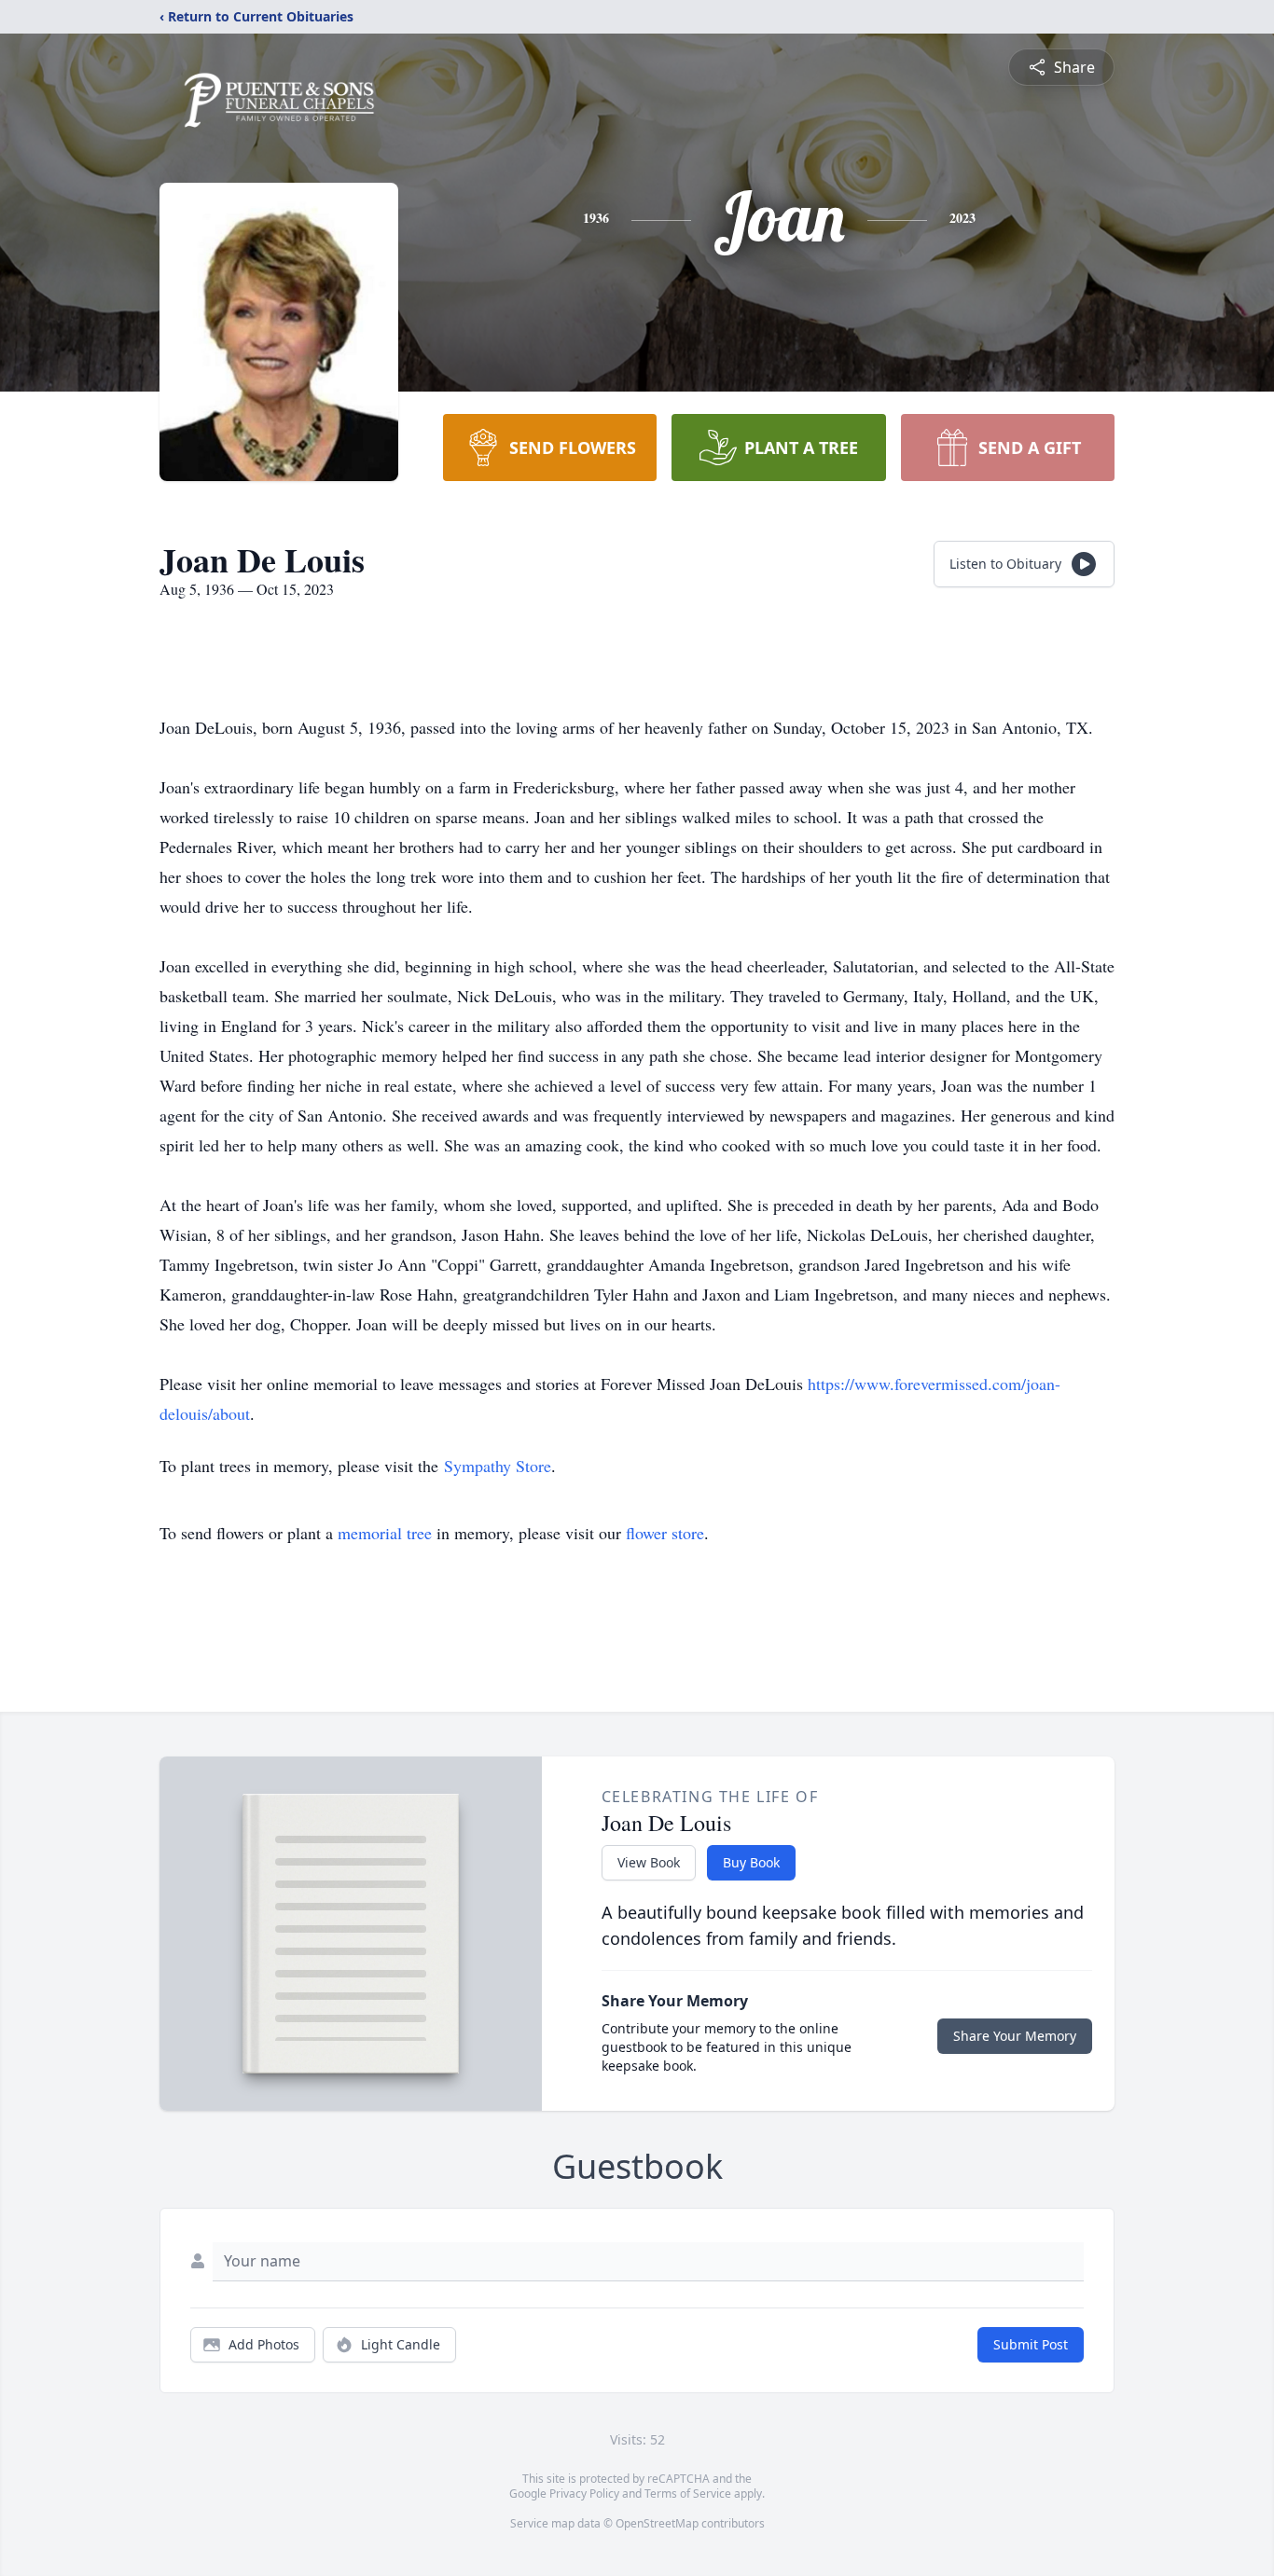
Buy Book (751, 1862)
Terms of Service (688, 2493)
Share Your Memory (1015, 2036)
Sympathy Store (498, 1466)
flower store (665, 1533)
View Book (649, 1862)
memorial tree (385, 1533)
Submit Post (1031, 2344)
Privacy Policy (584, 2493)
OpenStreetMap (657, 2523)
